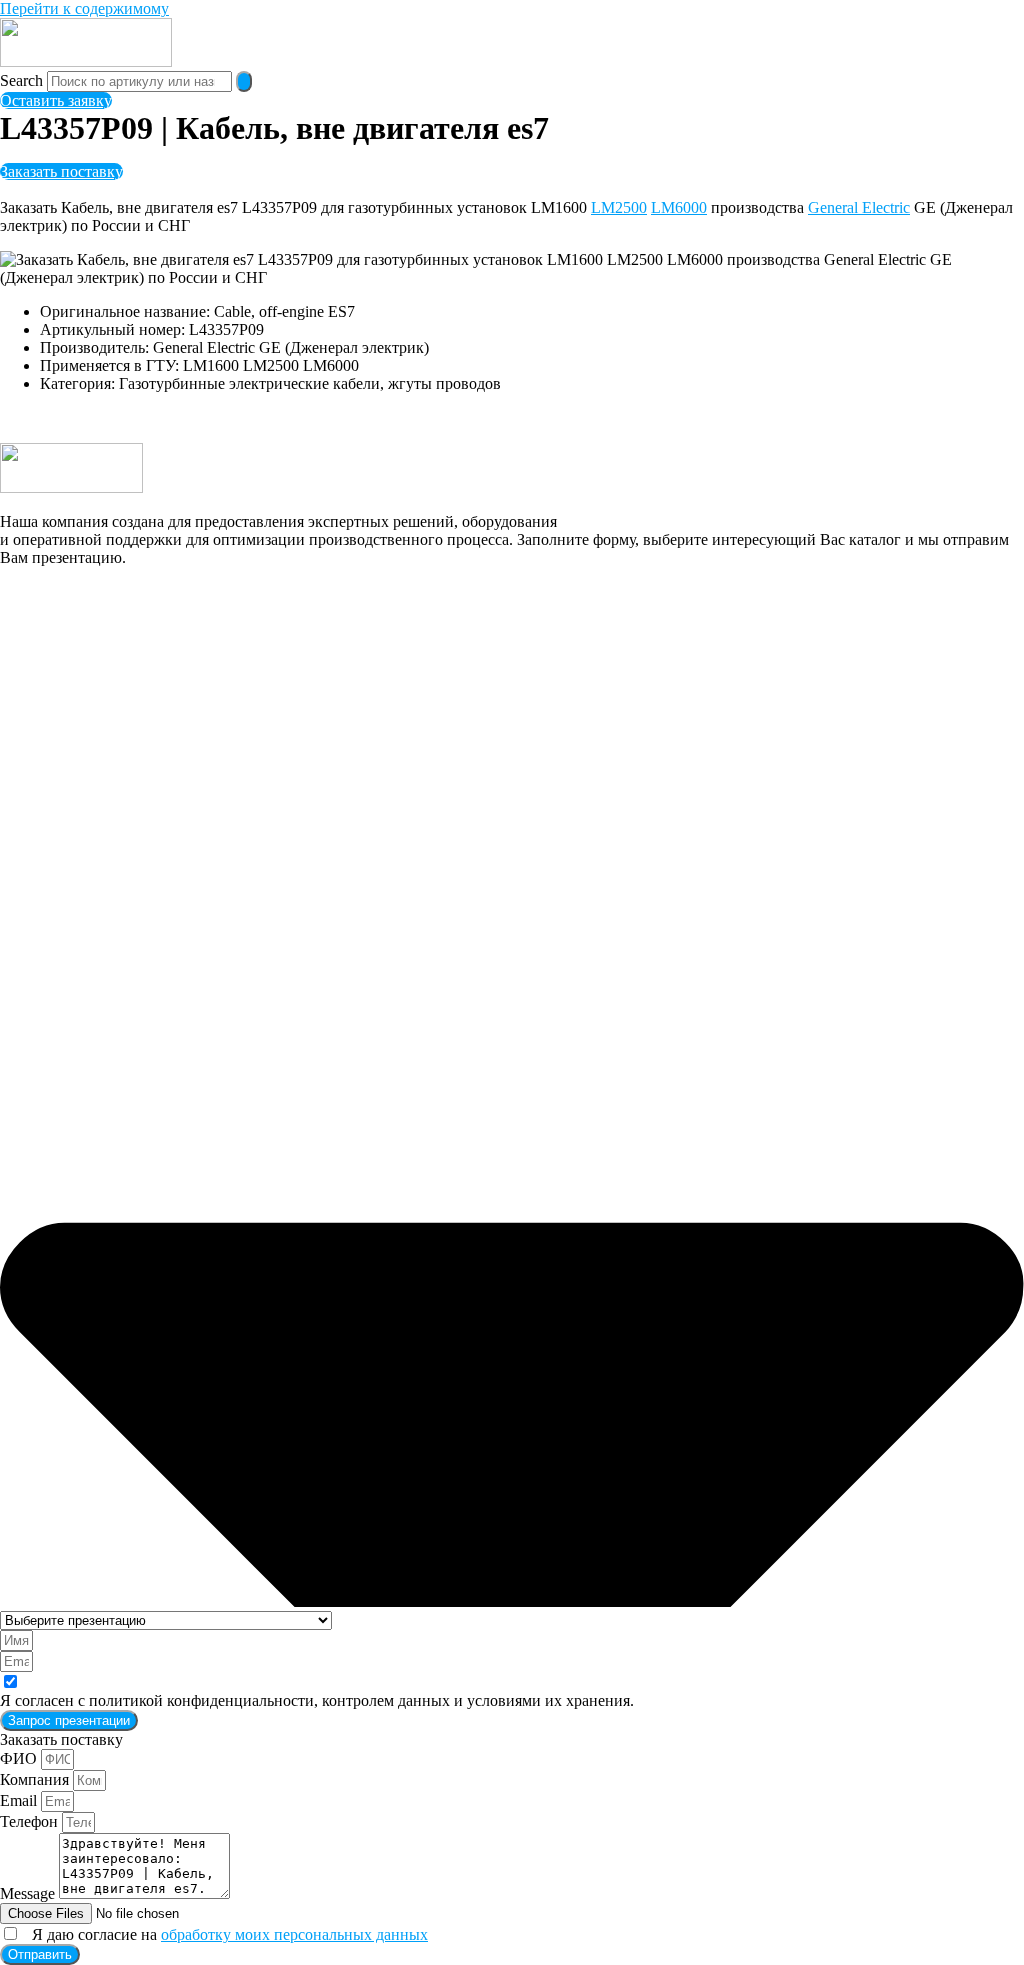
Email (20, 1800)
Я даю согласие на (226, 1934)
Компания (36, 1779)
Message (29, 1893)
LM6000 (679, 207)
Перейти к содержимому (84, 8)
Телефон (31, 1821)
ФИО (20, 1758)
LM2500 (619, 207)
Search (21, 80)
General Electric (859, 207)
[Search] (244, 81)
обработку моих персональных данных (294, 1934)
